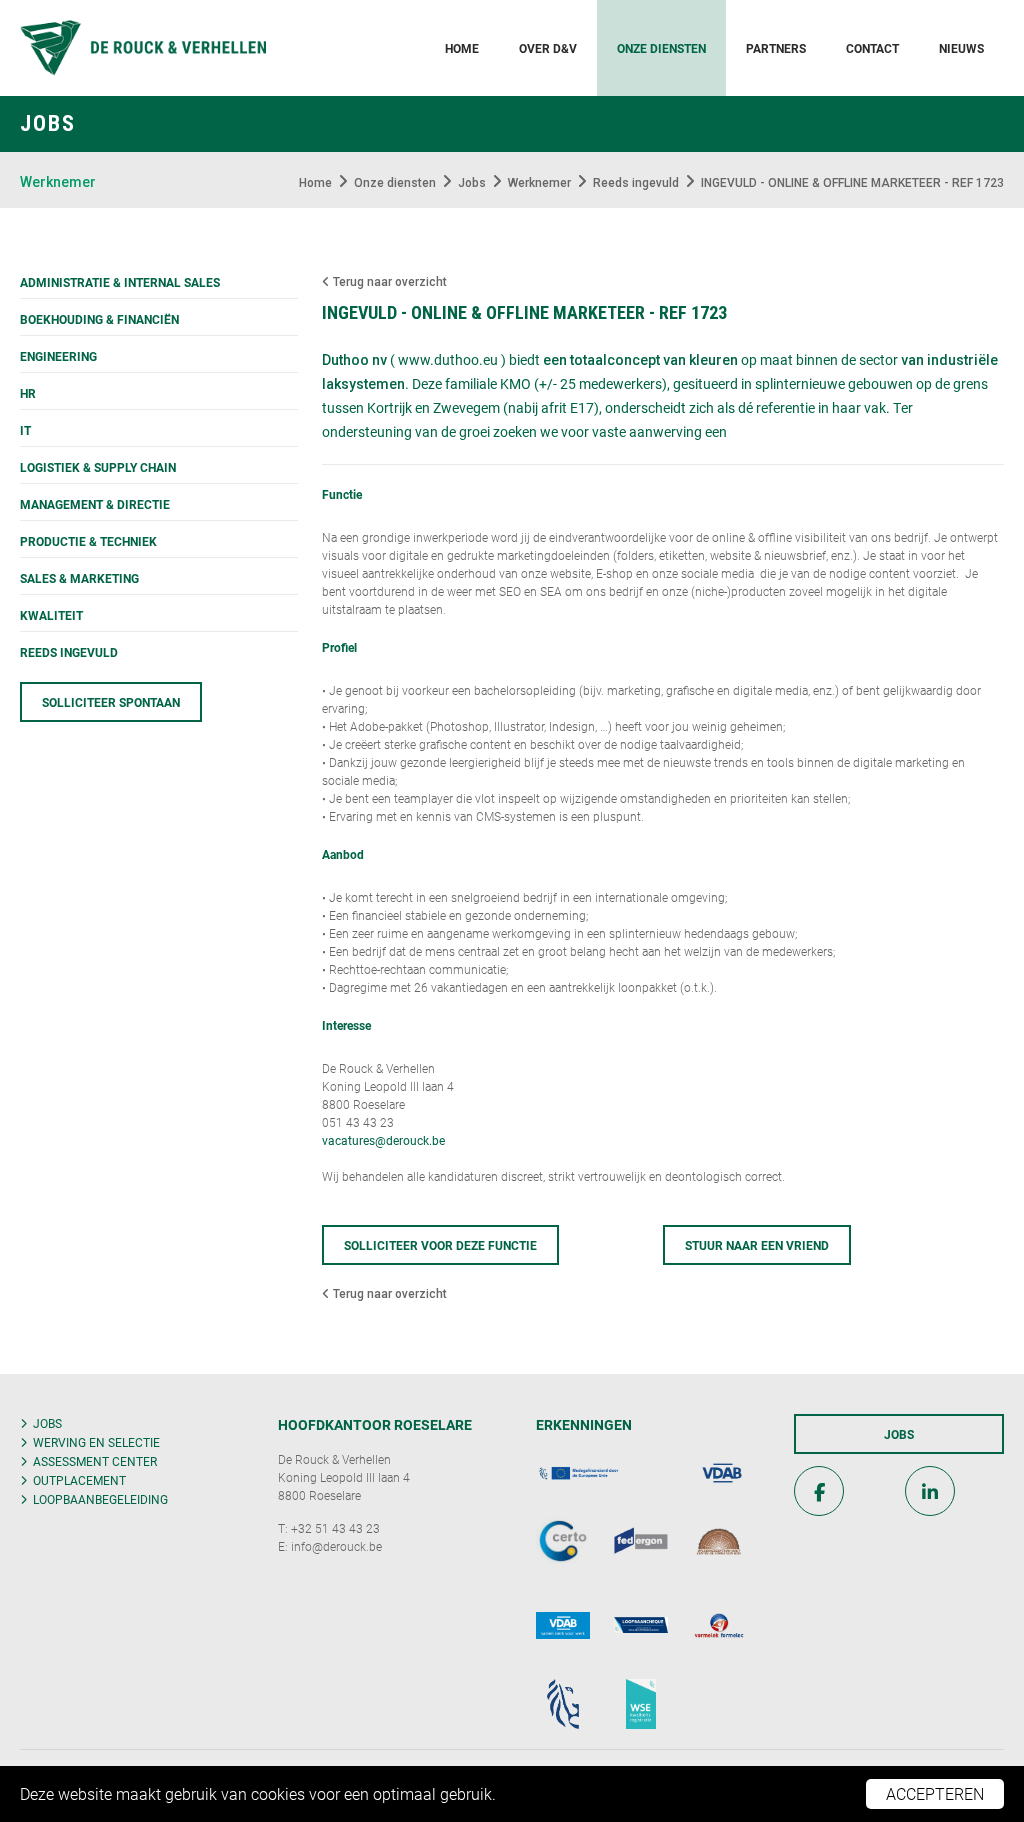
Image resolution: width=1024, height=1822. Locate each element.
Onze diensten (661, 48)
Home (462, 48)
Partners (776, 48)
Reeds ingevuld (69, 652)
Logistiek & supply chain (98, 467)
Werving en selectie (96, 1442)
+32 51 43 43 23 (335, 1528)
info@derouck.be (336, 1546)
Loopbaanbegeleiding (100, 1499)
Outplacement (79, 1480)
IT (25, 430)
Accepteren (935, 1793)
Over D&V (548, 48)
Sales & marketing (79, 578)
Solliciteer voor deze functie (440, 1245)
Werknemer (58, 182)
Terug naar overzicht (388, 282)
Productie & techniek (88, 541)
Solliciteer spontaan (111, 702)
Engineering (58, 356)
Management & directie (95, 504)
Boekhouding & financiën (99, 319)
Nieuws (961, 48)
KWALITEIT (51, 615)
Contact (872, 48)
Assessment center (95, 1461)
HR (28, 393)
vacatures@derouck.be (383, 1140)
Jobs (47, 1423)
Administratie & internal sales (120, 282)
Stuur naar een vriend (757, 1245)
